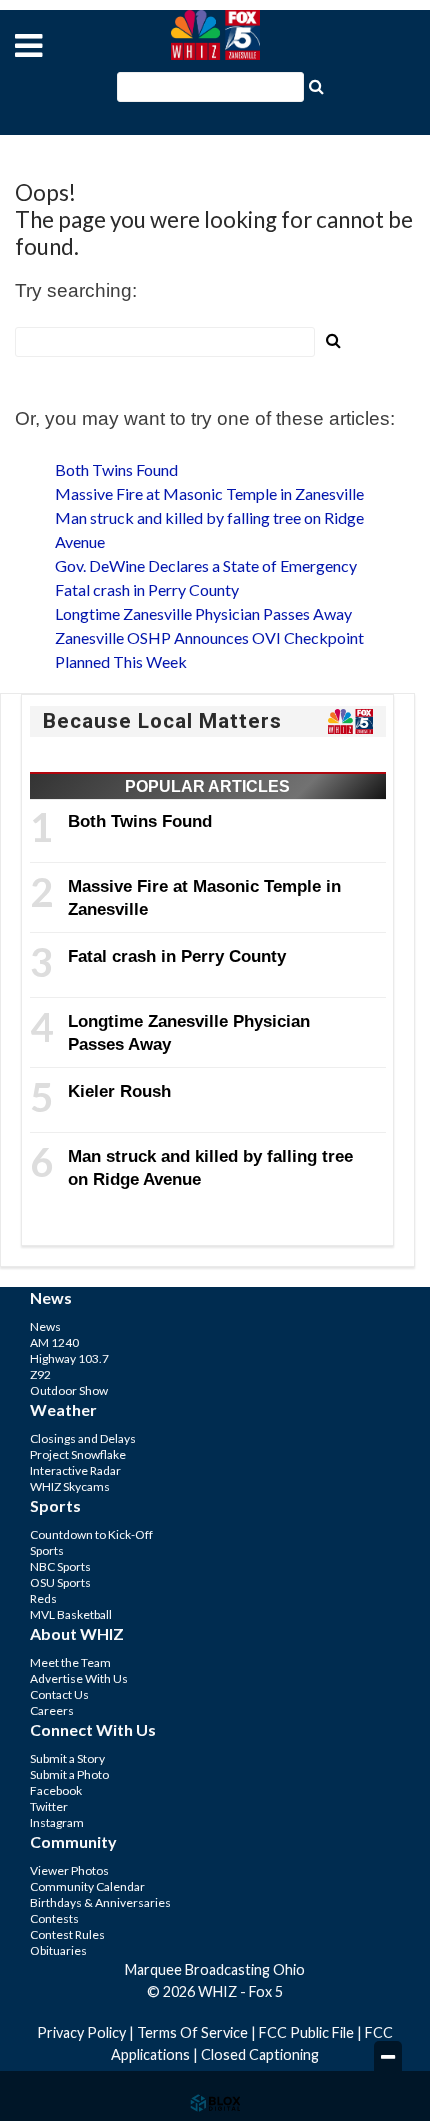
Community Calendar (87, 1886)
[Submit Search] (316, 85)
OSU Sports (60, 1582)
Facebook (56, 1790)
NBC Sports (60, 1566)
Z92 (40, 1374)
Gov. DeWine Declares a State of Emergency (206, 565)
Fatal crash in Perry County (147, 589)
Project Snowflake (78, 1454)
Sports (47, 1550)
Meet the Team (70, 1662)
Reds (43, 1598)
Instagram (57, 1822)
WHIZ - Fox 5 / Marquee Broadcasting (215, 35)
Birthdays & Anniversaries (100, 1902)
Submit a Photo (69, 1774)
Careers (52, 1710)
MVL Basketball (71, 1614)
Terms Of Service (192, 2032)
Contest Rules (67, 1934)
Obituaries (58, 1950)
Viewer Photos (69, 1870)
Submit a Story (67, 1758)
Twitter (49, 1806)
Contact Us (59, 1694)
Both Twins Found (116, 469)
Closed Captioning (260, 2054)
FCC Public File (306, 2032)
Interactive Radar (75, 1470)
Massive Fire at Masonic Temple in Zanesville (209, 493)
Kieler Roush (119, 1091)
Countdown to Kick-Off (91, 1534)
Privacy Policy (81, 2032)
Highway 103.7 (69, 1358)
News (45, 1326)
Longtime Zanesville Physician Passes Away (203, 613)
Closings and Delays (83, 1438)
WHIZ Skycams (70, 1486)
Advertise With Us (79, 1678)
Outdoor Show (69, 1390)
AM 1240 (54, 1342)
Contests (54, 1918)
